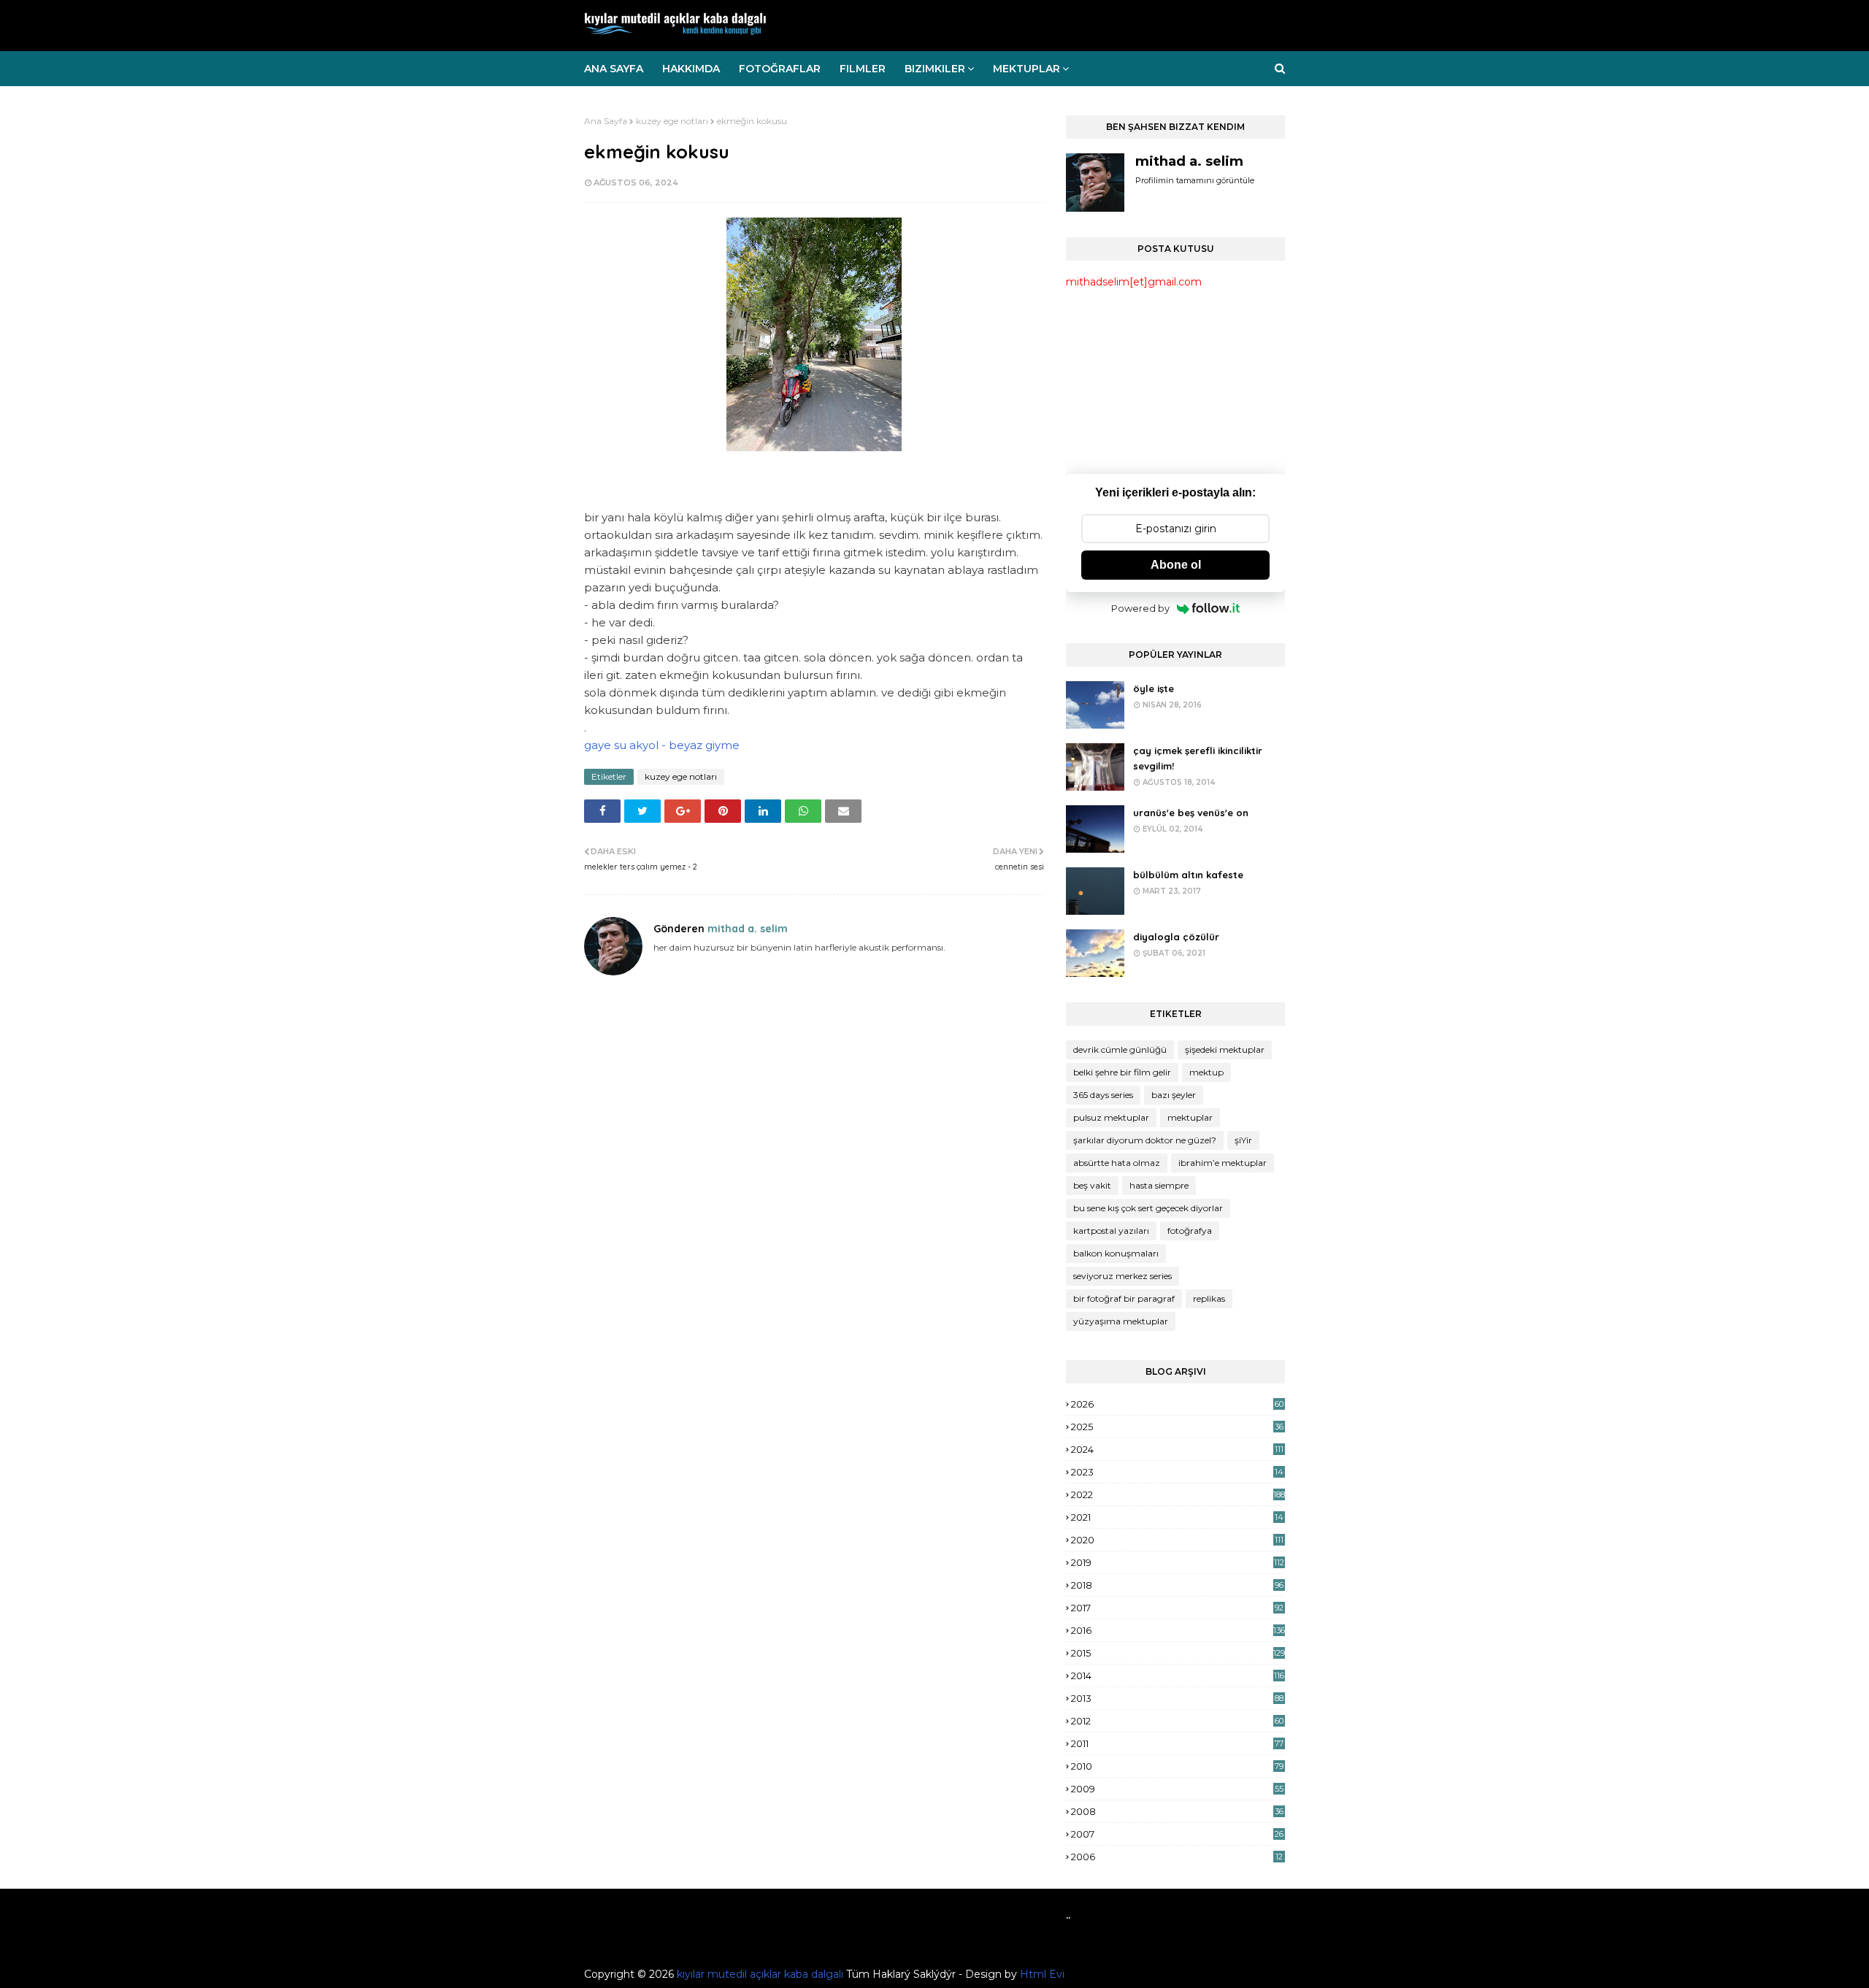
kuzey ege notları (672, 121)
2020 (1177, 1540)
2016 (1178, 1630)
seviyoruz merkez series (1122, 1276)
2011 (1177, 1743)
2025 (1177, 1427)
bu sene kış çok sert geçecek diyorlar (1148, 1208)
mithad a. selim (746, 929)
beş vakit (1092, 1185)
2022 (1178, 1494)
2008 (1177, 1811)
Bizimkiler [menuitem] (935, 69)
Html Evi (1042, 1974)
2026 (1177, 1404)
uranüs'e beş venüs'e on (1191, 813)
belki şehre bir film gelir (1122, 1072)
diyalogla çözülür (1176, 937)
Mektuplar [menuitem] (1026, 69)
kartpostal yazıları (1111, 1231)
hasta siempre (1159, 1185)
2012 (1177, 1721)
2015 (1178, 1653)
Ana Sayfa (606, 121)
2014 (1178, 1676)
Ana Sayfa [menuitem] (614, 69)
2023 (1177, 1472)
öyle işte (1154, 688)
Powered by (1140, 608)
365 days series (1103, 1095)
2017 (1177, 1608)
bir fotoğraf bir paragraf (1124, 1298)
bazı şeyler (1174, 1095)
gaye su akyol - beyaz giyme (662, 745)
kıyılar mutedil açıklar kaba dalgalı (760, 1974)
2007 (1177, 1834)
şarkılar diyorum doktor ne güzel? (1145, 1140)
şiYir (1243, 1140)
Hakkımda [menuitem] (691, 69)
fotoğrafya (1190, 1231)
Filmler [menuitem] (863, 69)
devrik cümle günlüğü (1120, 1049)
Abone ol (1176, 565)
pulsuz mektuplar (1111, 1117)
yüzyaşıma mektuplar (1121, 1321)
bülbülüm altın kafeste (1188, 875)
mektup (1206, 1072)
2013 (1177, 1698)
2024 (1177, 1449)
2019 (1178, 1562)
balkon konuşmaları (1116, 1253)
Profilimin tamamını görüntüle (1195, 180)
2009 (1177, 1789)
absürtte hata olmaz (1117, 1163)
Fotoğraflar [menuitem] (780, 69)
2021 (1177, 1517)
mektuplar (1190, 1117)
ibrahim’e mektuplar (1223, 1163)
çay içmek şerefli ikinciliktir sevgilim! (1198, 758)
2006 (1177, 1857)
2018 (1177, 1585)
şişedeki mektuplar (1225, 1049)
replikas (1209, 1298)
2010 (1177, 1766)
